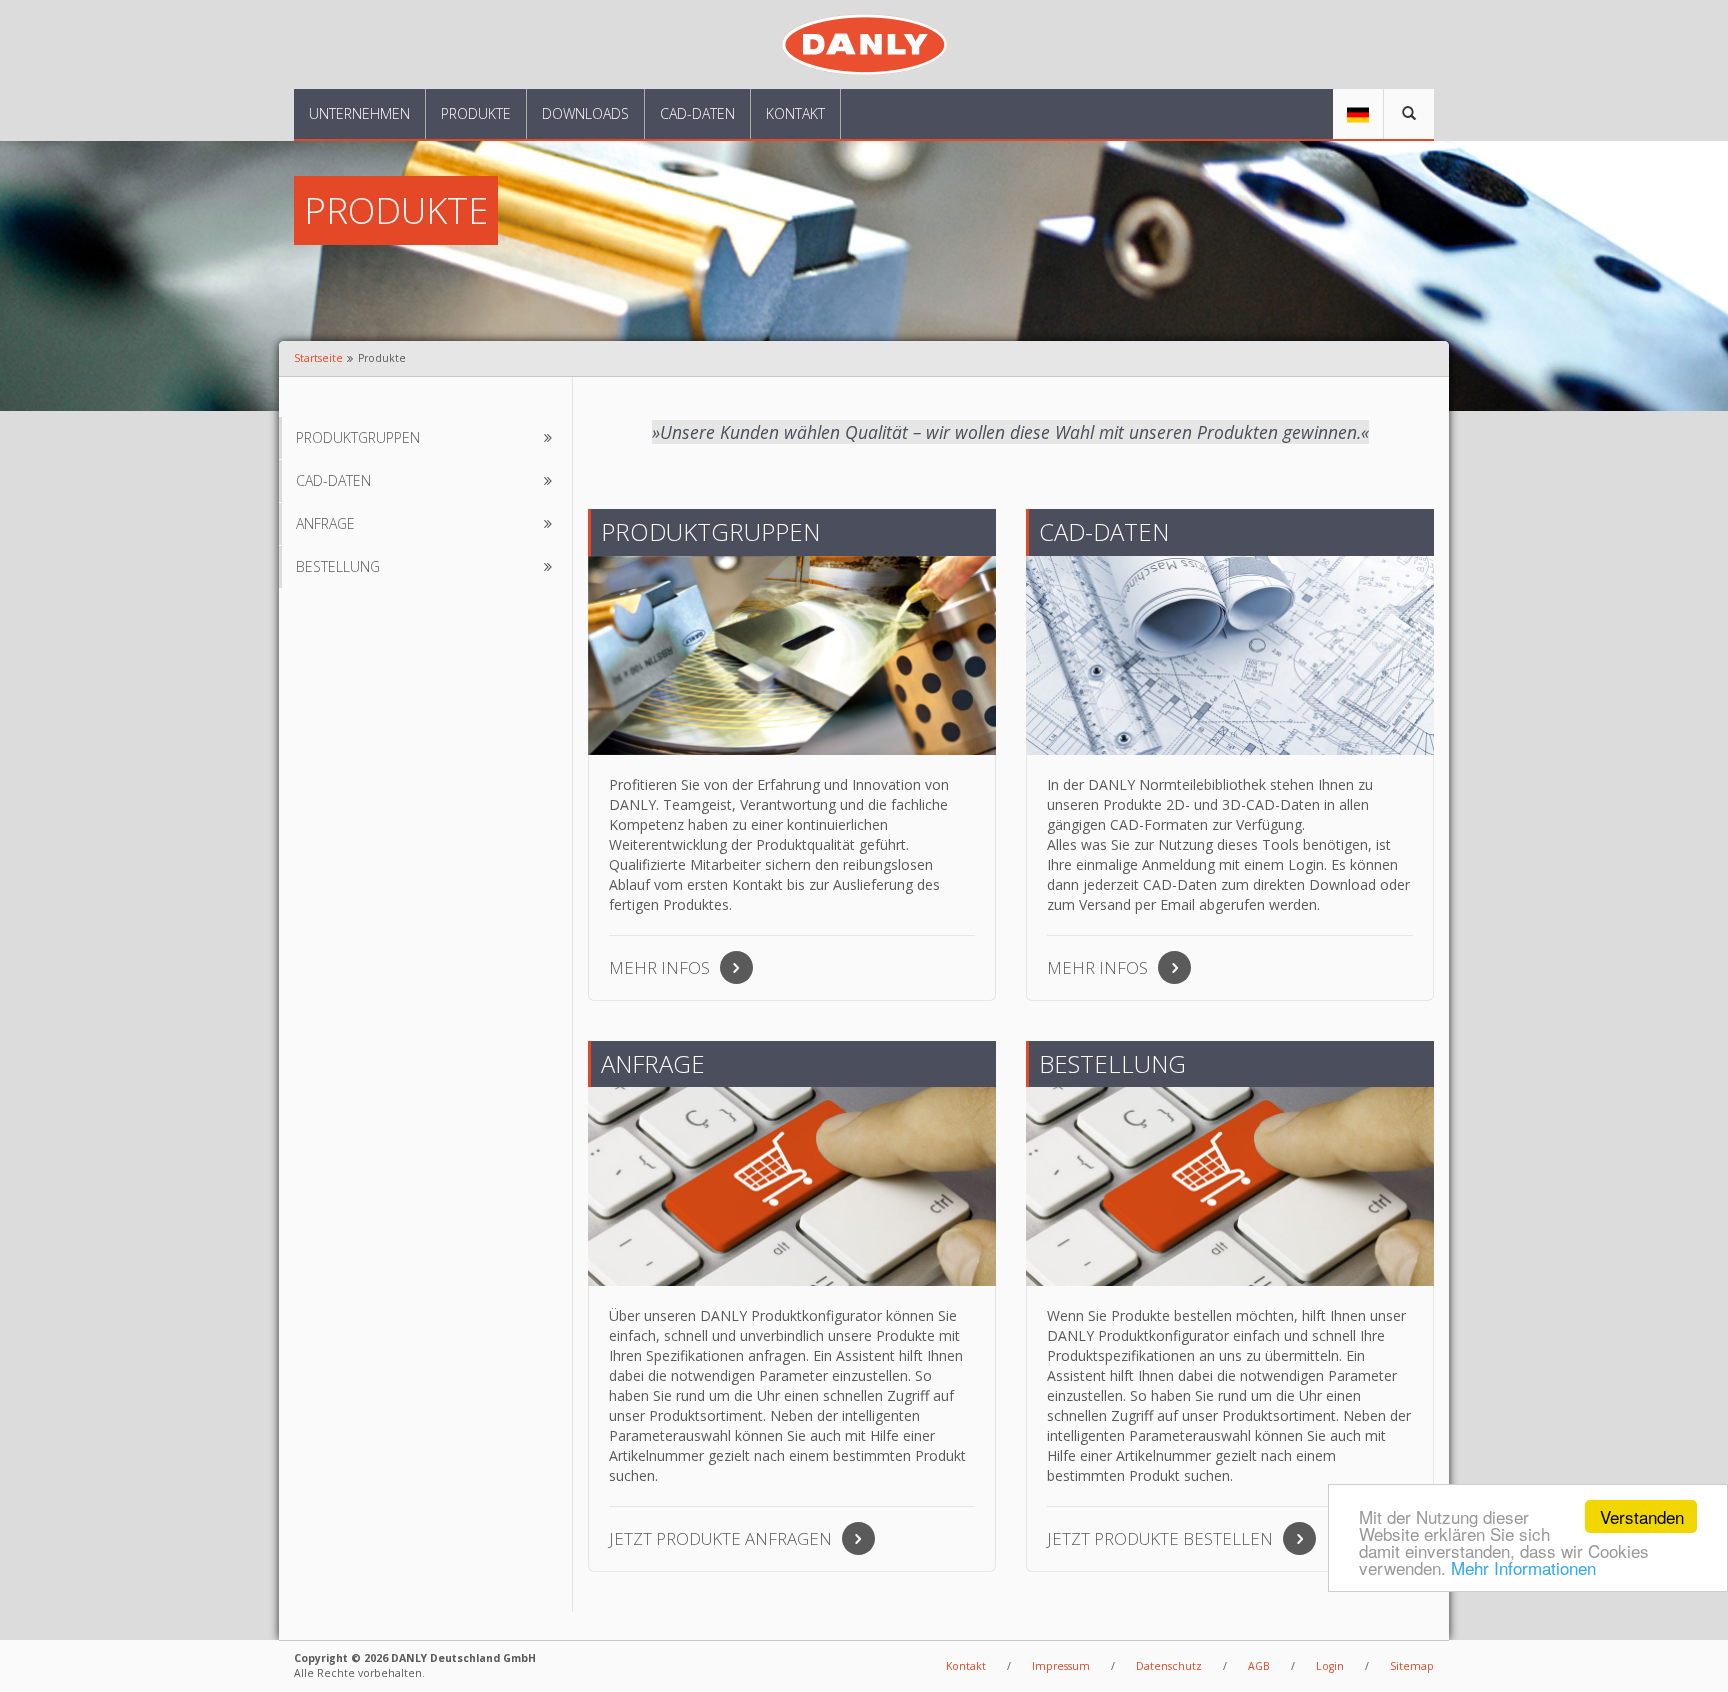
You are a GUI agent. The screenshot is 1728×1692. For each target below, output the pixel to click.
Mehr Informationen (1523, 1567)
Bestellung (338, 566)
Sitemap (1412, 1666)
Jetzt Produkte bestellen (1160, 1538)
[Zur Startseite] (864, 42)
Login (1330, 1666)
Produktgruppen (358, 437)
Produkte (476, 113)
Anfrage (325, 523)
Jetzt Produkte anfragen (720, 1538)
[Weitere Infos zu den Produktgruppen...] (792, 655)
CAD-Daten (697, 113)
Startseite (318, 358)
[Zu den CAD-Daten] (1230, 655)
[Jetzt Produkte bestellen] (1230, 1186)
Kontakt (795, 113)
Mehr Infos (659, 967)
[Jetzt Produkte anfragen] (792, 1186)
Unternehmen (359, 113)
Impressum (1061, 1666)
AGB (1259, 1666)
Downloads (585, 113)
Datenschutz (1169, 1666)
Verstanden (1642, 1516)
